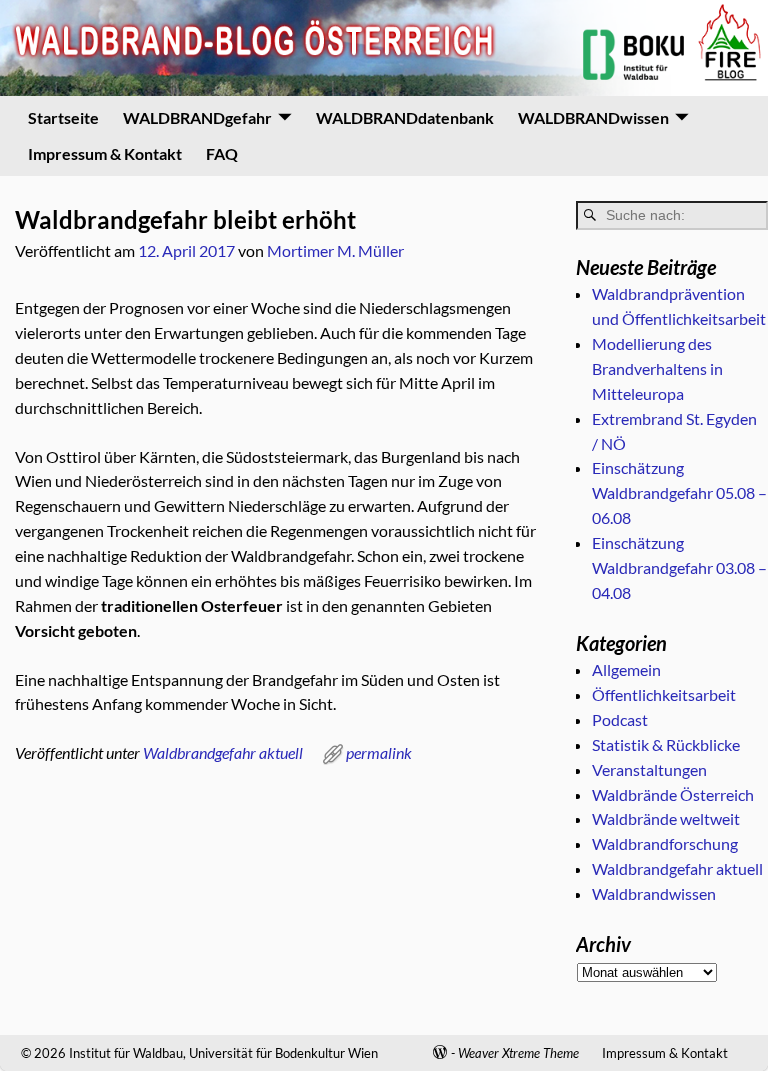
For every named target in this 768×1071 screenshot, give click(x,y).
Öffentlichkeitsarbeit (664, 694)
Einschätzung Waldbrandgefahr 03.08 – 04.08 (679, 567)
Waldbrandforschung (665, 843)
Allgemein (626, 669)
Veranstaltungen (649, 769)
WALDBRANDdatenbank (405, 117)
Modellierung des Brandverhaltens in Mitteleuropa (657, 368)
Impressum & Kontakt (105, 153)
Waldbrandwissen (654, 893)
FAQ (222, 153)
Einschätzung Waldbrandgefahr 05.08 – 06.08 (679, 492)
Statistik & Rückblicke (666, 744)
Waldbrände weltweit (666, 818)
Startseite (63, 117)
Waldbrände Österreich (673, 794)
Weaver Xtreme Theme (518, 1053)
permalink (379, 752)
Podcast (620, 719)
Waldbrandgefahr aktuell (223, 752)
